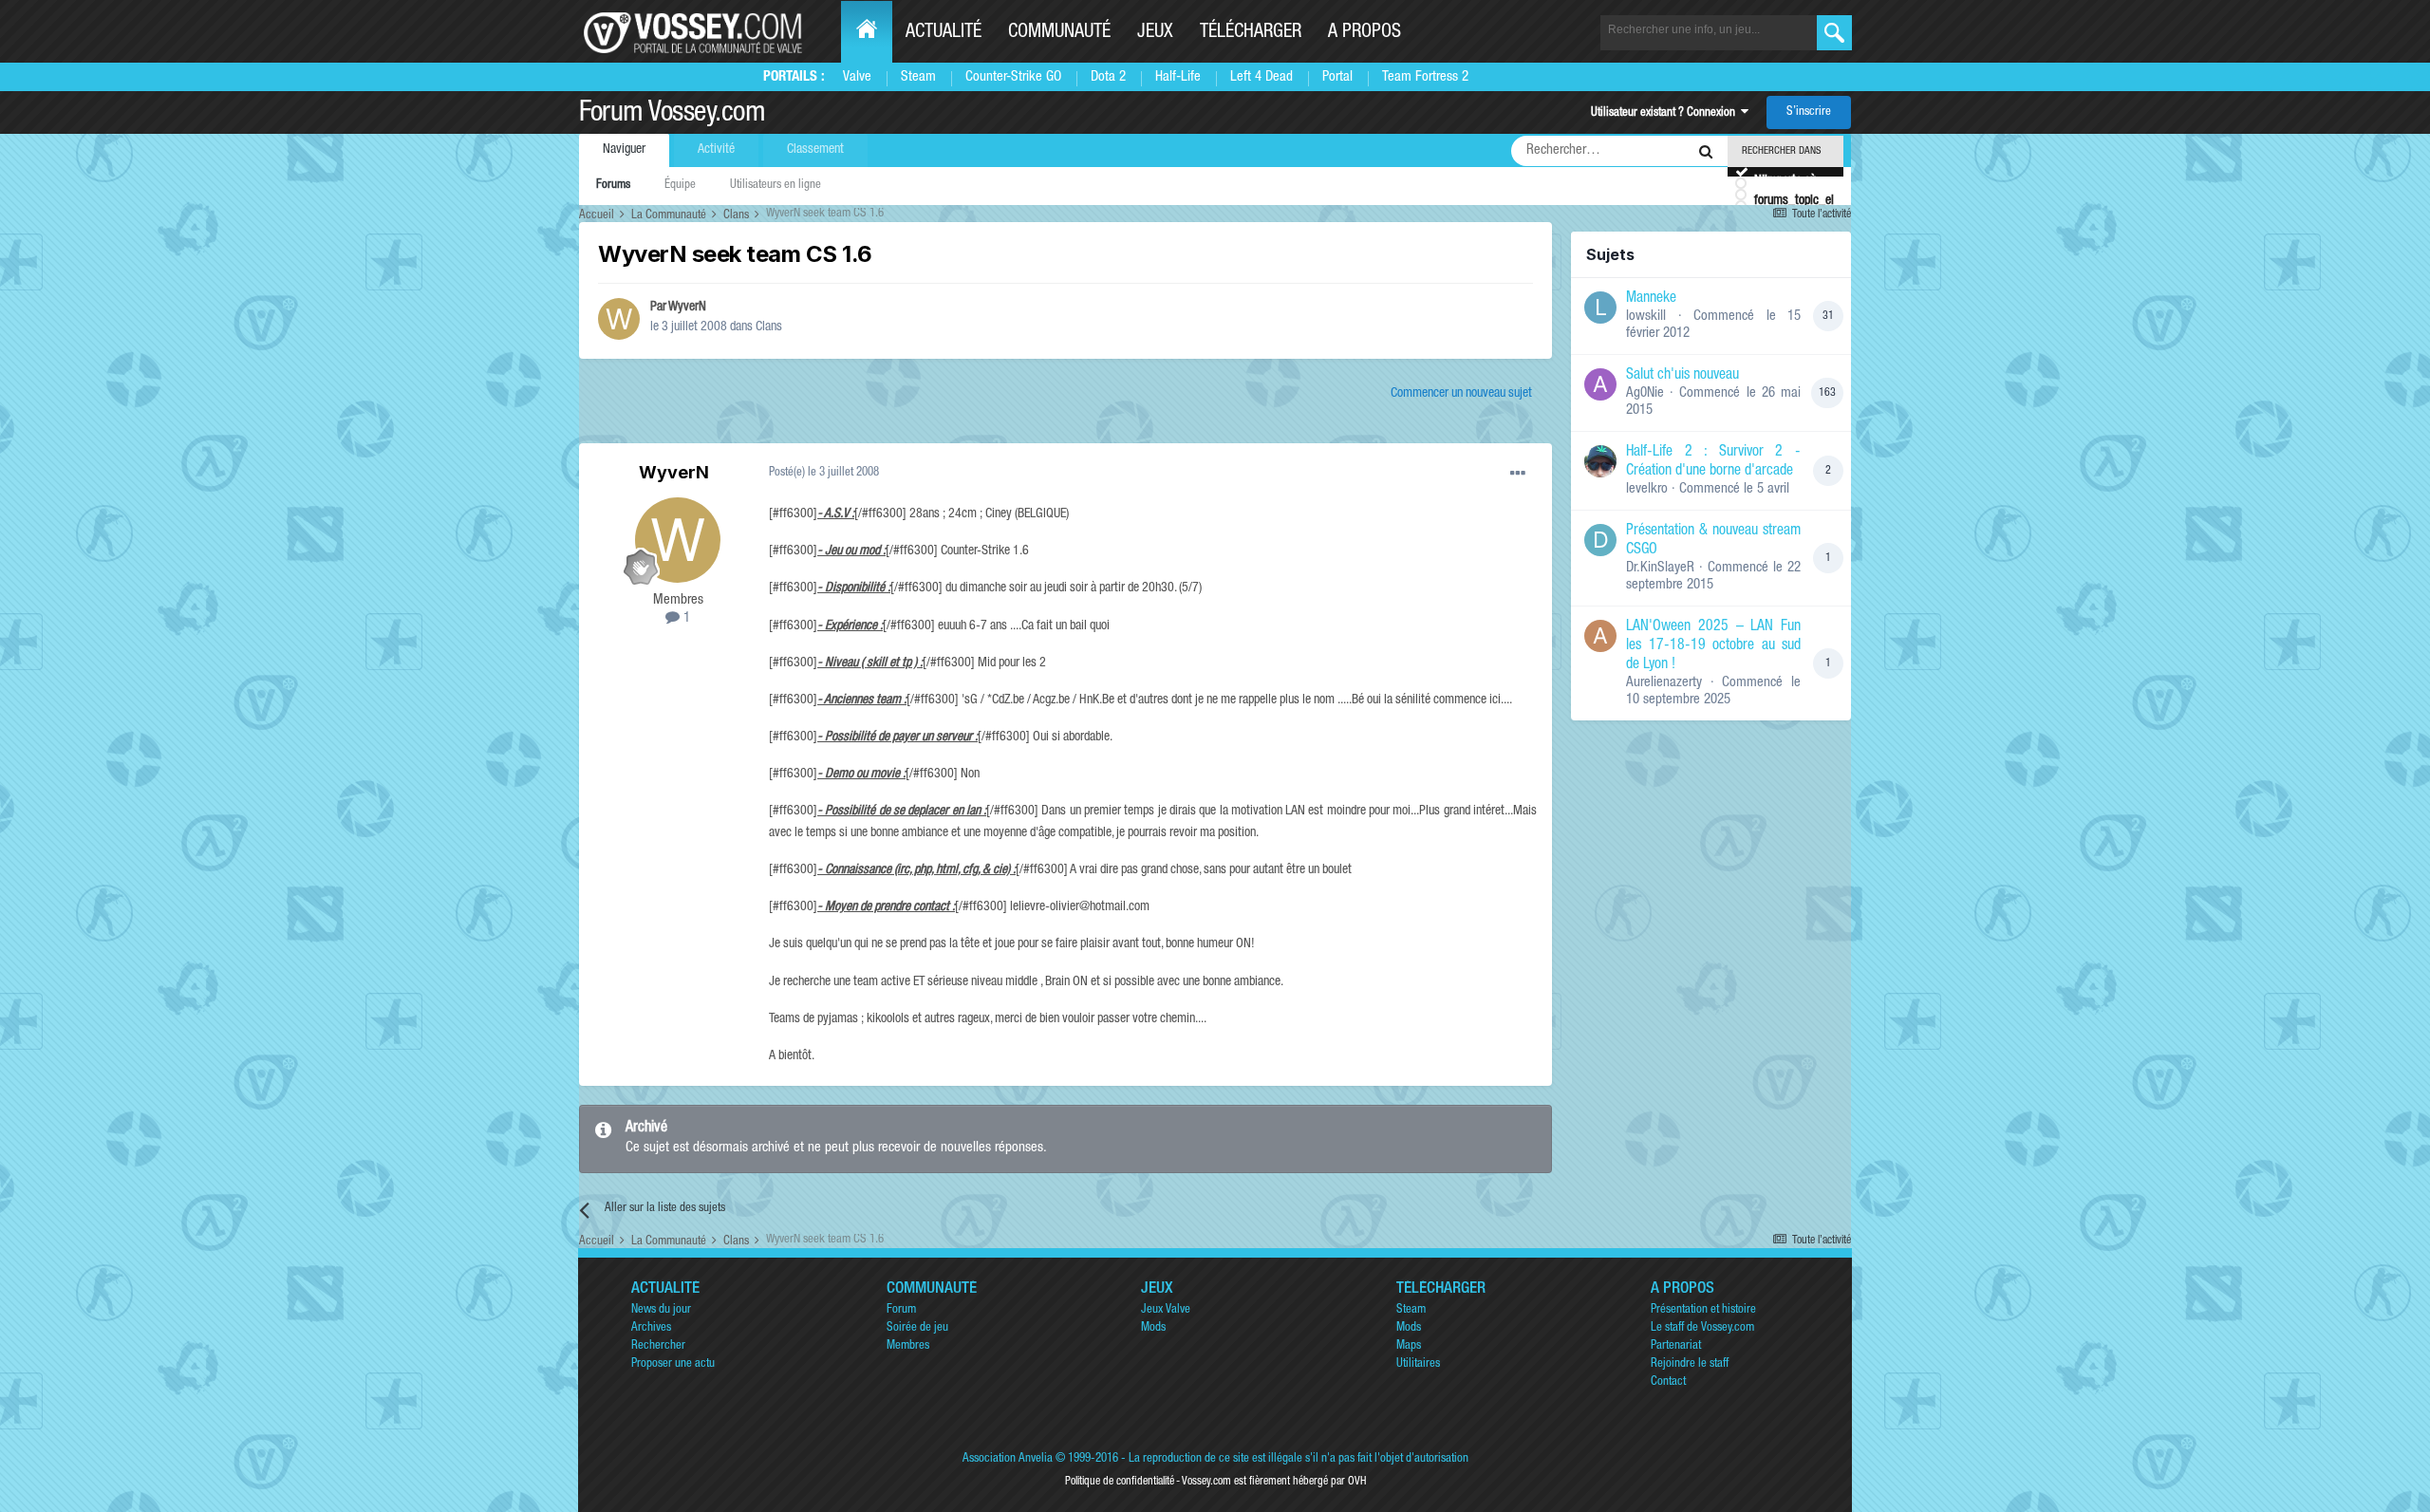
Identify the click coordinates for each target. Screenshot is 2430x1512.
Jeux (1155, 33)
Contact (1668, 1382)
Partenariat (1676, 1346)
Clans (769, 327)
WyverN (687, 308)
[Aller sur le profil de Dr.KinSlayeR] (1600, 540)
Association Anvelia (1008, 1459)
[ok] (1834, 33)
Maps (1409, 1346)
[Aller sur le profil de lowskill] (1600, 308)
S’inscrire (1809, 112)
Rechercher (658, 1346)
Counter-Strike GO (1013, 77)
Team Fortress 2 (1425, 77)
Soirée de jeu (917, 1328)
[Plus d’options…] (1518, 474)
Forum (901, 1310)
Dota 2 (1108, 77)
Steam (918, 77)
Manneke (1651, 299)
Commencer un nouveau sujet (1461, 394)
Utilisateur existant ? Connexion (1666, 113)
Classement (815, 150)
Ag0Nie (1645, 393)
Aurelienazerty (1664, 683)
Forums (613, 186)
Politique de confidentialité (1120, 1482)
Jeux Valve (1166, 1310)
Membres (908, 1346)
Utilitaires (1418, 1364)
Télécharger (1251, 33)
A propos (1365, 33)
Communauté (1059, 33)
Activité (716, 150)
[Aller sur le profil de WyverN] (619, 319)
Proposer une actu (673, 1364)
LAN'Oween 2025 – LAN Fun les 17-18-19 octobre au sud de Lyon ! (1713, 646)
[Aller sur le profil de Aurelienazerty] (1600, 636)
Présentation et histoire (1703, 1310)
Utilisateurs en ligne (776, 186)
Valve (857, 77)
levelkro (1647, 489)
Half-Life (1178, 77)
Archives (651, 1328)
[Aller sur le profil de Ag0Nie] (1600, 384)
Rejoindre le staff (1690, 1364)
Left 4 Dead (1262, 77)
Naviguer (624, 150)
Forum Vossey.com (672, 115)
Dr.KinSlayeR (1660, 568)
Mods (1153, 1328)
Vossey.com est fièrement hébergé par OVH (1274, 1482)
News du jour (661, 1310)
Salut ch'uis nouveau (1682, 376)
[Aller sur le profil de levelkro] (1600, 461)
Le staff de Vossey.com (1702, 1328)
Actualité (944, 33)
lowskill (1646, 317)
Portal (1337, 77)
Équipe (680, 186)
